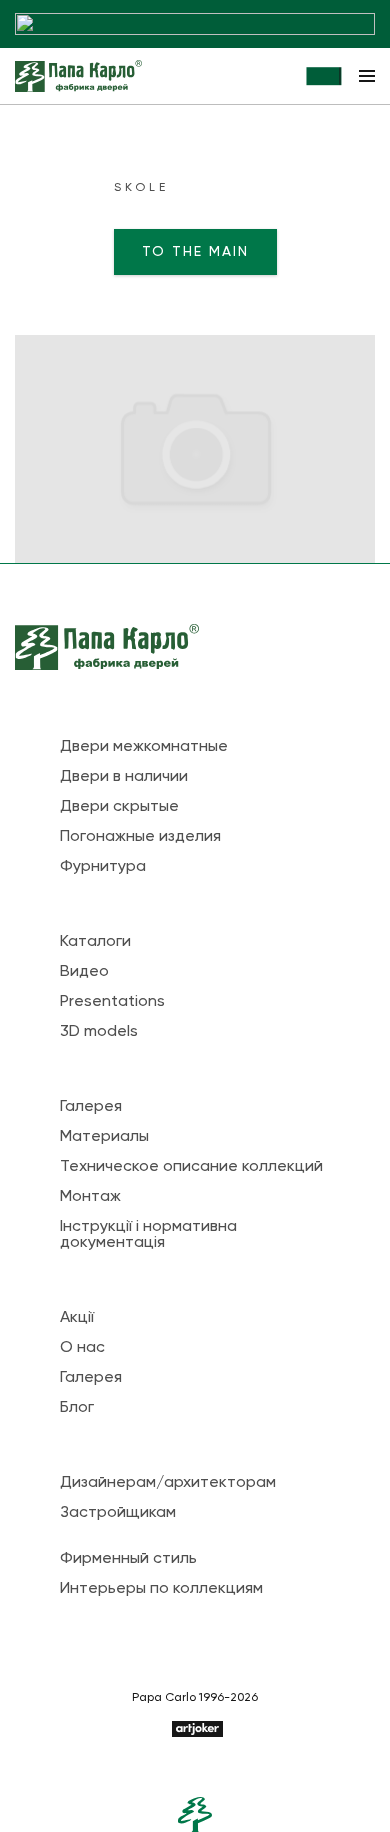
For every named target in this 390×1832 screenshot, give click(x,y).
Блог (77, 1408)
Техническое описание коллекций (191, 1167)
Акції (77, 1318)
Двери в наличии (124, 777)
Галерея (91, 1107)
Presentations (112, 1002)
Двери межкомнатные (144, 747)
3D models (99, 1032)
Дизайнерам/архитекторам (168, 1483)
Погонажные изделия (140, 837)
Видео (84, 972)
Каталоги (95, 942)
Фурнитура (103, 867)
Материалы (104, 1137)
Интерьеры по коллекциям (161, 1589)
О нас (82, 1348)
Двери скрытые (119, 807)
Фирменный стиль (128, 1559)
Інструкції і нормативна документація (148, 1235)
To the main (195, 252)
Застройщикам (118, 1513)
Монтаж (90, 1197)
